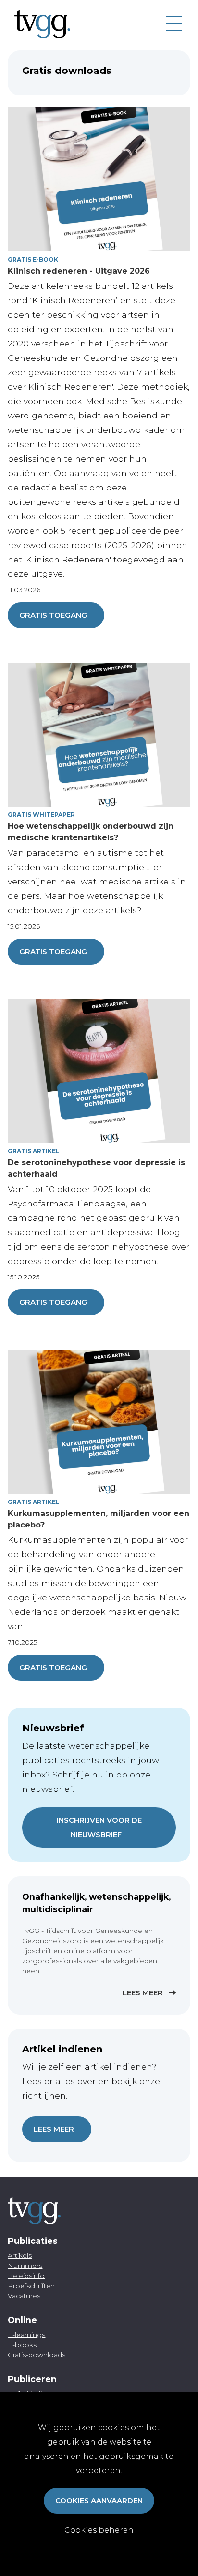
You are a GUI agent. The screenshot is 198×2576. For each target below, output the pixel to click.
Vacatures (24, 2296)
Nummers (25, 2266)
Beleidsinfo (26, 2276)
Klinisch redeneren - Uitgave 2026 (79, 271)
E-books (22, 2345)
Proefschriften (31, 2286)
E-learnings (26, 2335)
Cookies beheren (99, 2530)
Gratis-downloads (37, 2355)
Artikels (20, 2255)
